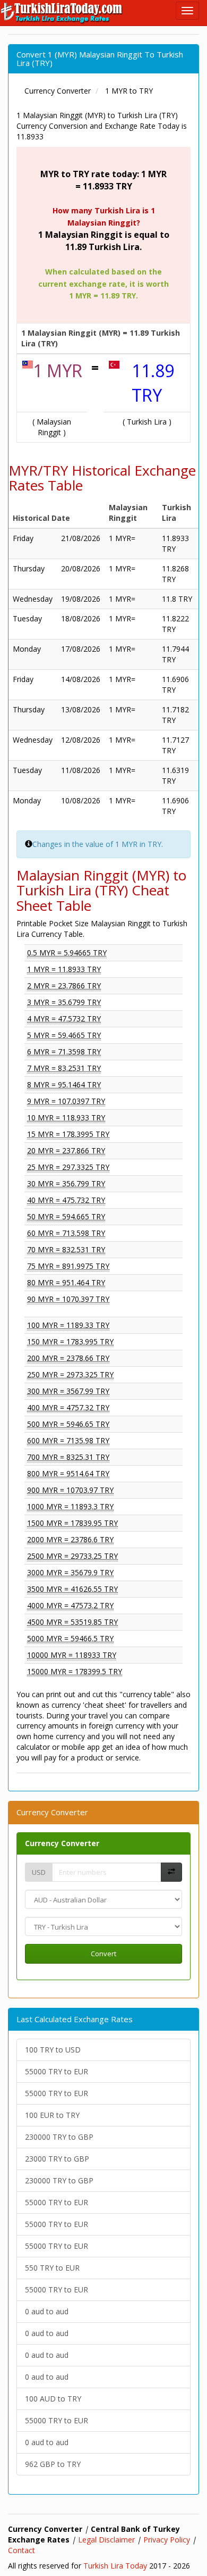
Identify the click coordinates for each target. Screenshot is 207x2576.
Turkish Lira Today (115, 2566)
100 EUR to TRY (52, 2115)
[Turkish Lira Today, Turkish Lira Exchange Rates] (62, 13)
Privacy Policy (167, 2540)
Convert (103, 1954)
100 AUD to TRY (53, 2399)
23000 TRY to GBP (57, 2159)
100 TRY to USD (53, 2050)
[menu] (187, 11)
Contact (21, 2550)
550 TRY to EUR (52, 2268)
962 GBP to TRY (53, 2464)
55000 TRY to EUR (57, 2071)
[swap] (171, 1872)
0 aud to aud (47, 2311)
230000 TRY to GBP (59, 2137)
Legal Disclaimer (106, 2540)
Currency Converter (62, 1843)
